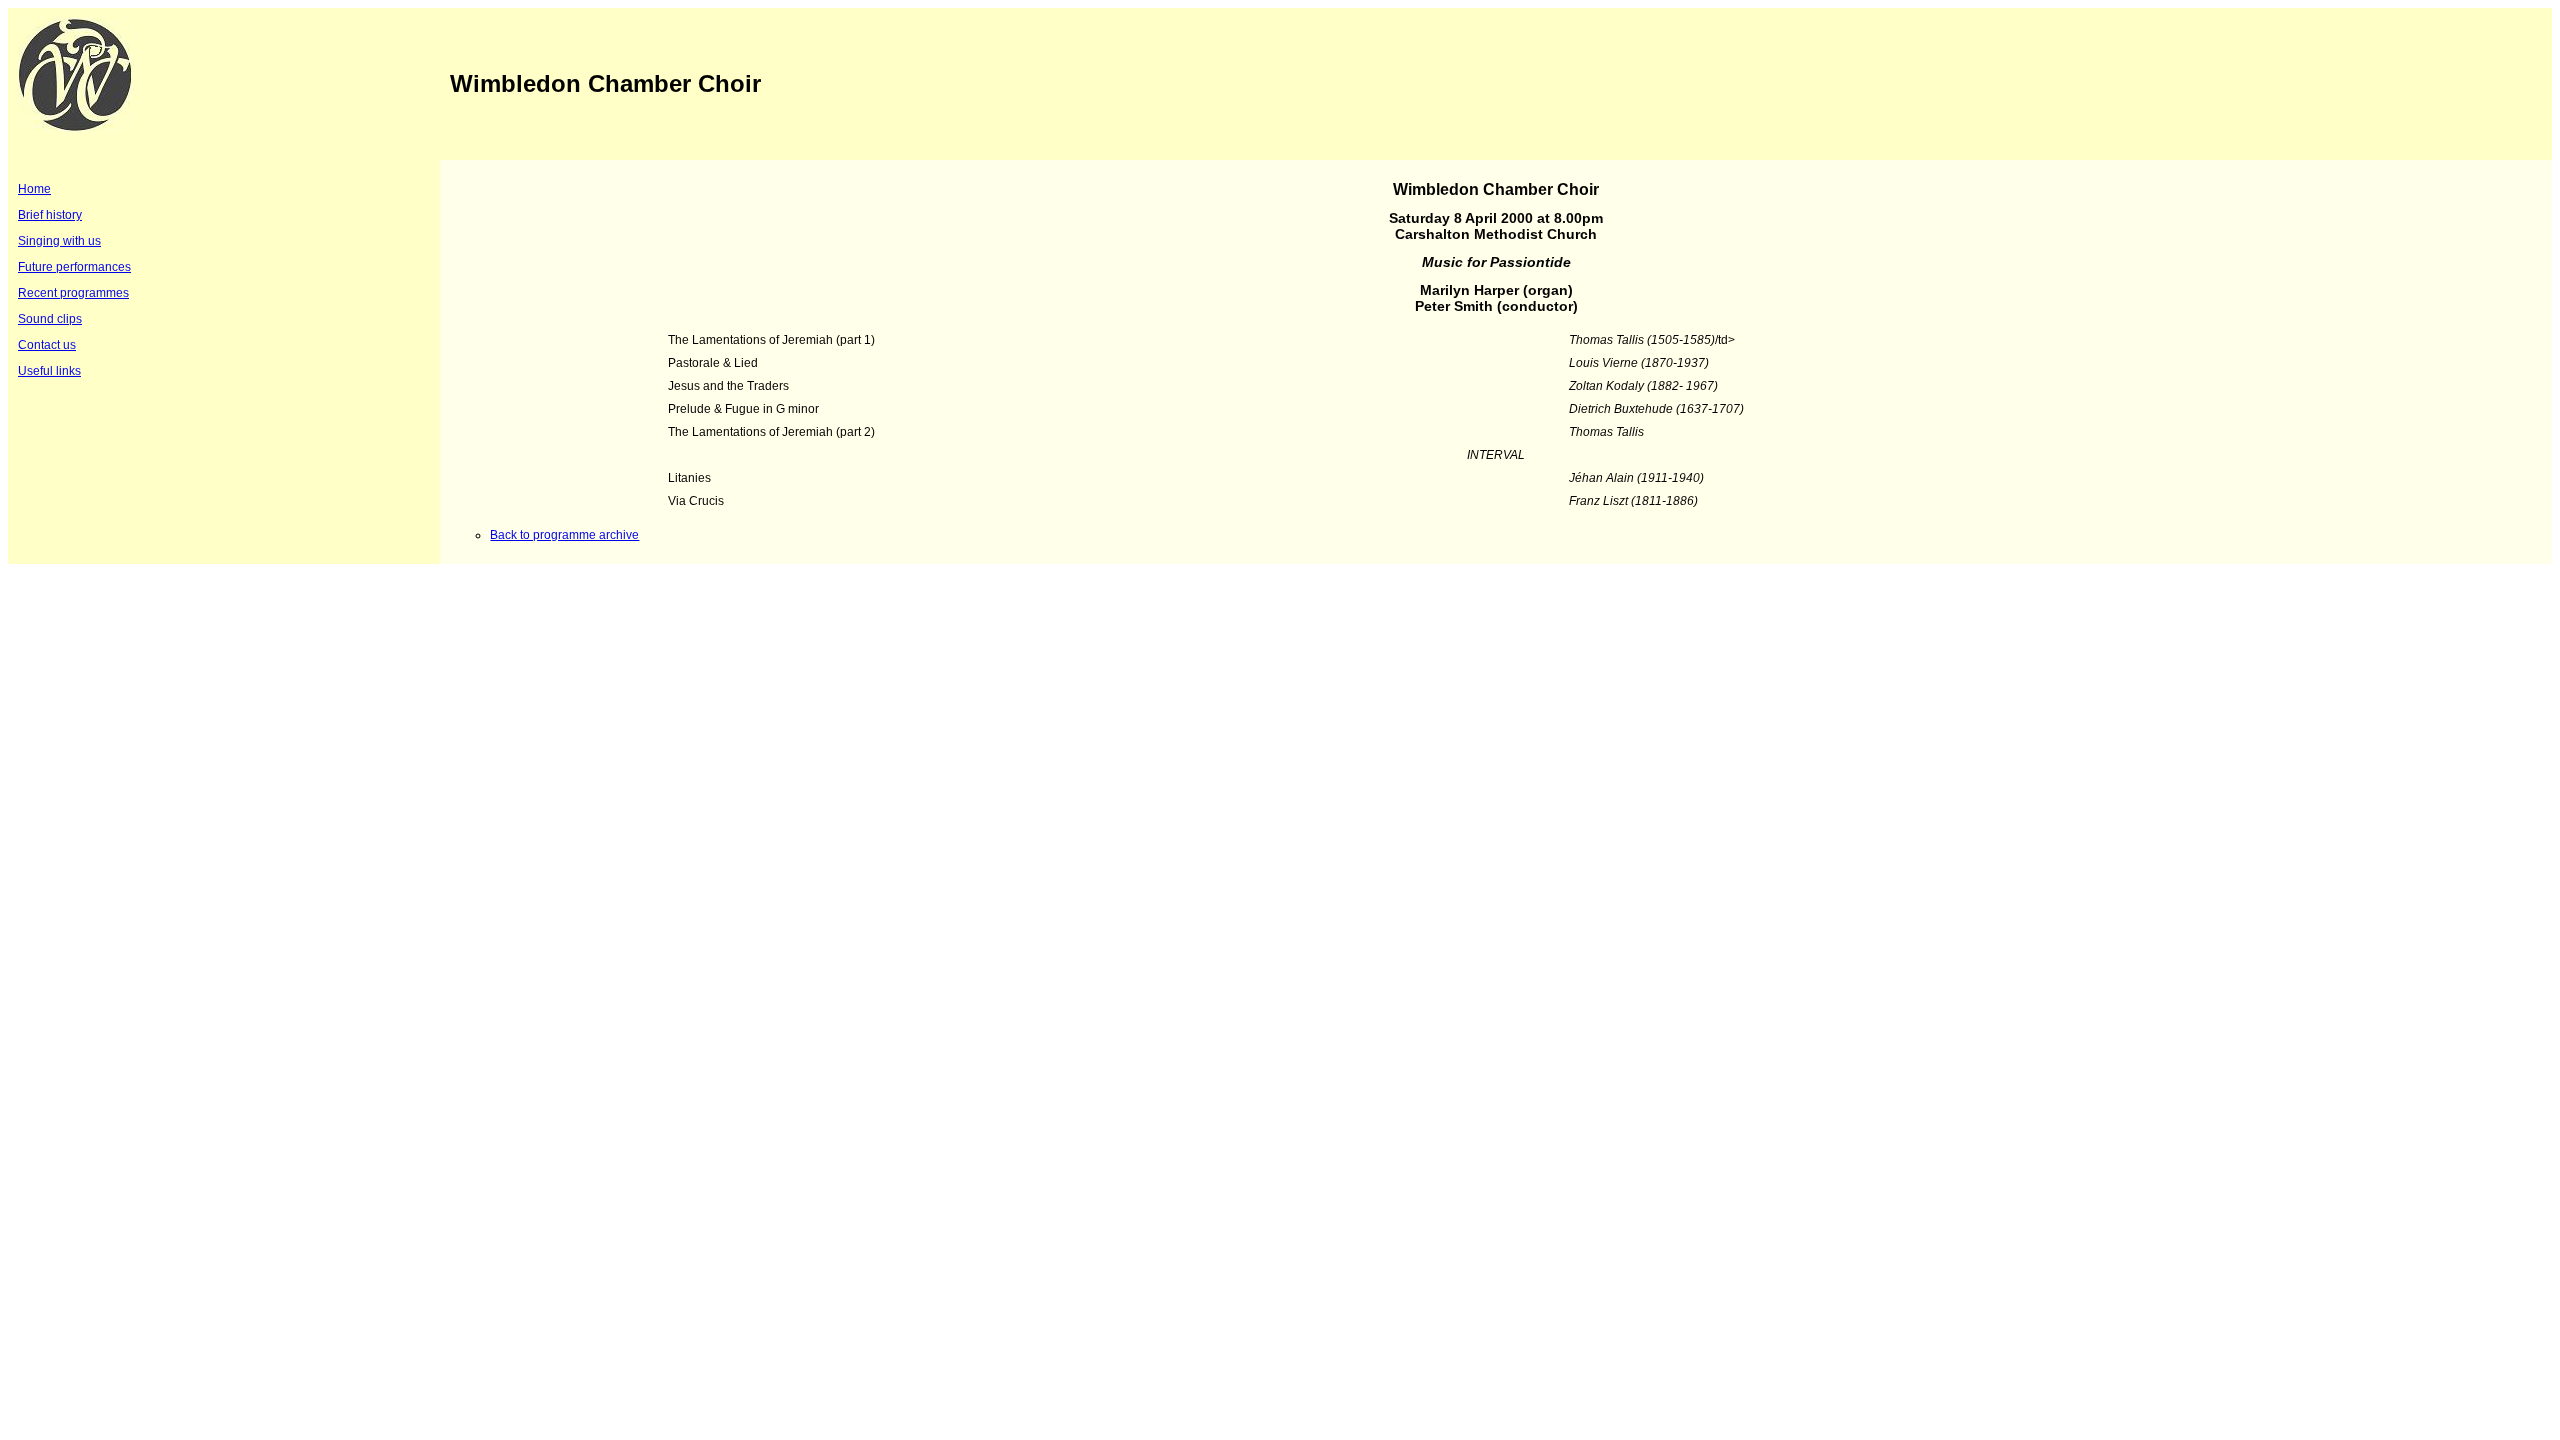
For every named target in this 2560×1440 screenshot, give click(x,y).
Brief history (50, 215)
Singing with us (59, 241)
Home (34, 189)
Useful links (49, 371)
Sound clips (50, 319)
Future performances (74, 267)
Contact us (47, 345)
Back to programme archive (564, 535)
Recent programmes (73, 293)
